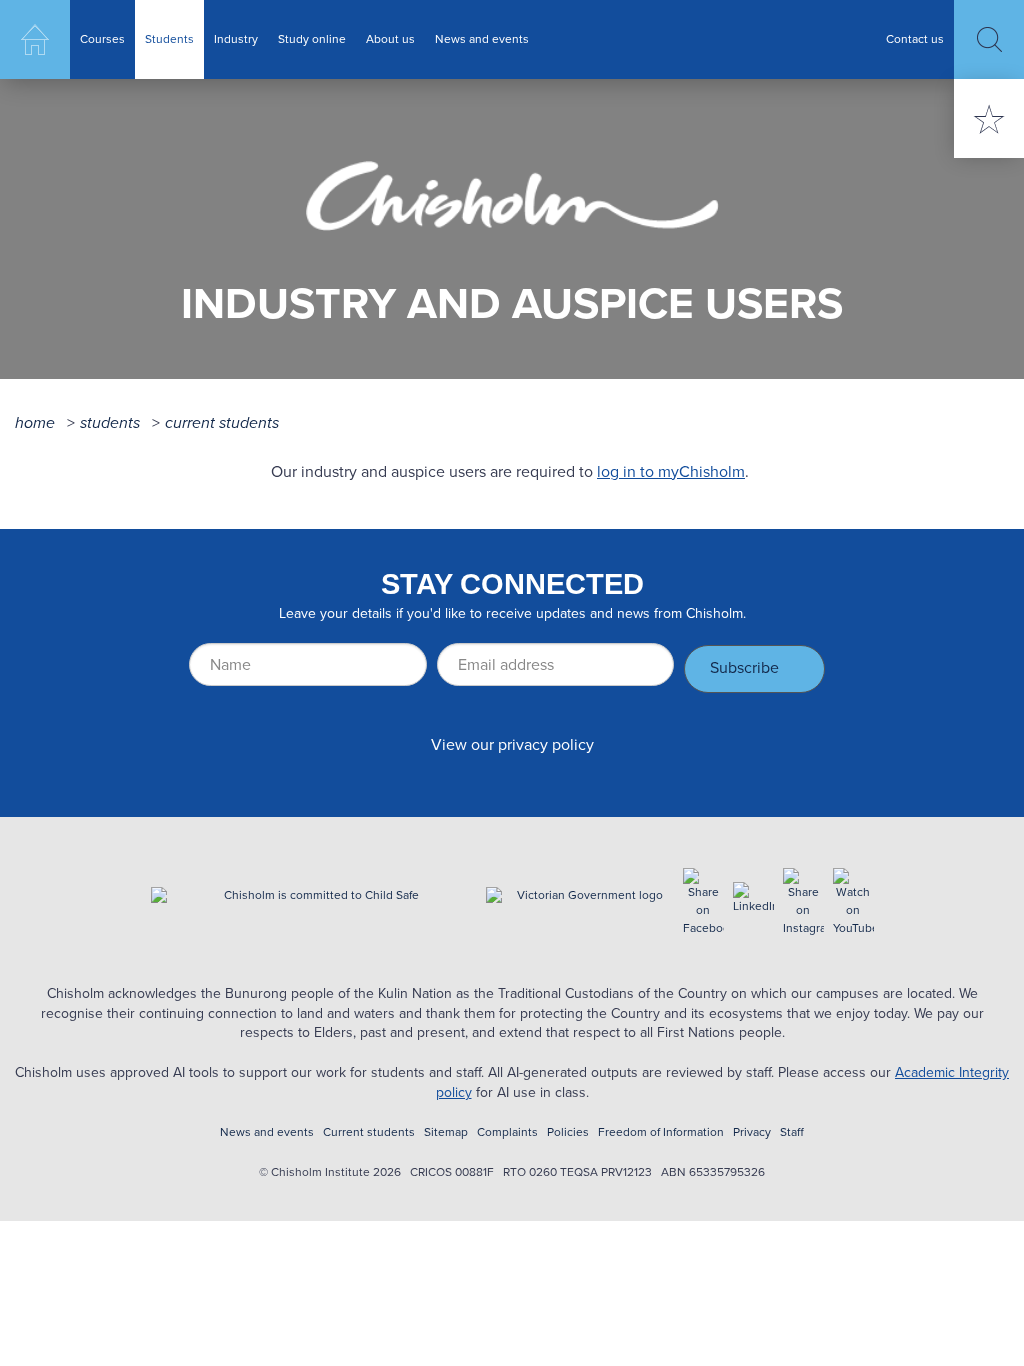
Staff (792, 1132)
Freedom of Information (661, 1132)
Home (35, 39)
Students (169, 39)
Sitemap (446, 1132)
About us (390, 39)
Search (989, 39)
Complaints (507, 1132)
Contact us (915, 39)
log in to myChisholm (671, 471)
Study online (312, 39)
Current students (222, 422)
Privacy (752, 1132)
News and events (482, 39)
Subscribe (744, 667)
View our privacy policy (512, 744)
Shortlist (989, 118)
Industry (236, 39)
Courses (102, 39)
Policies (568, 1132)
